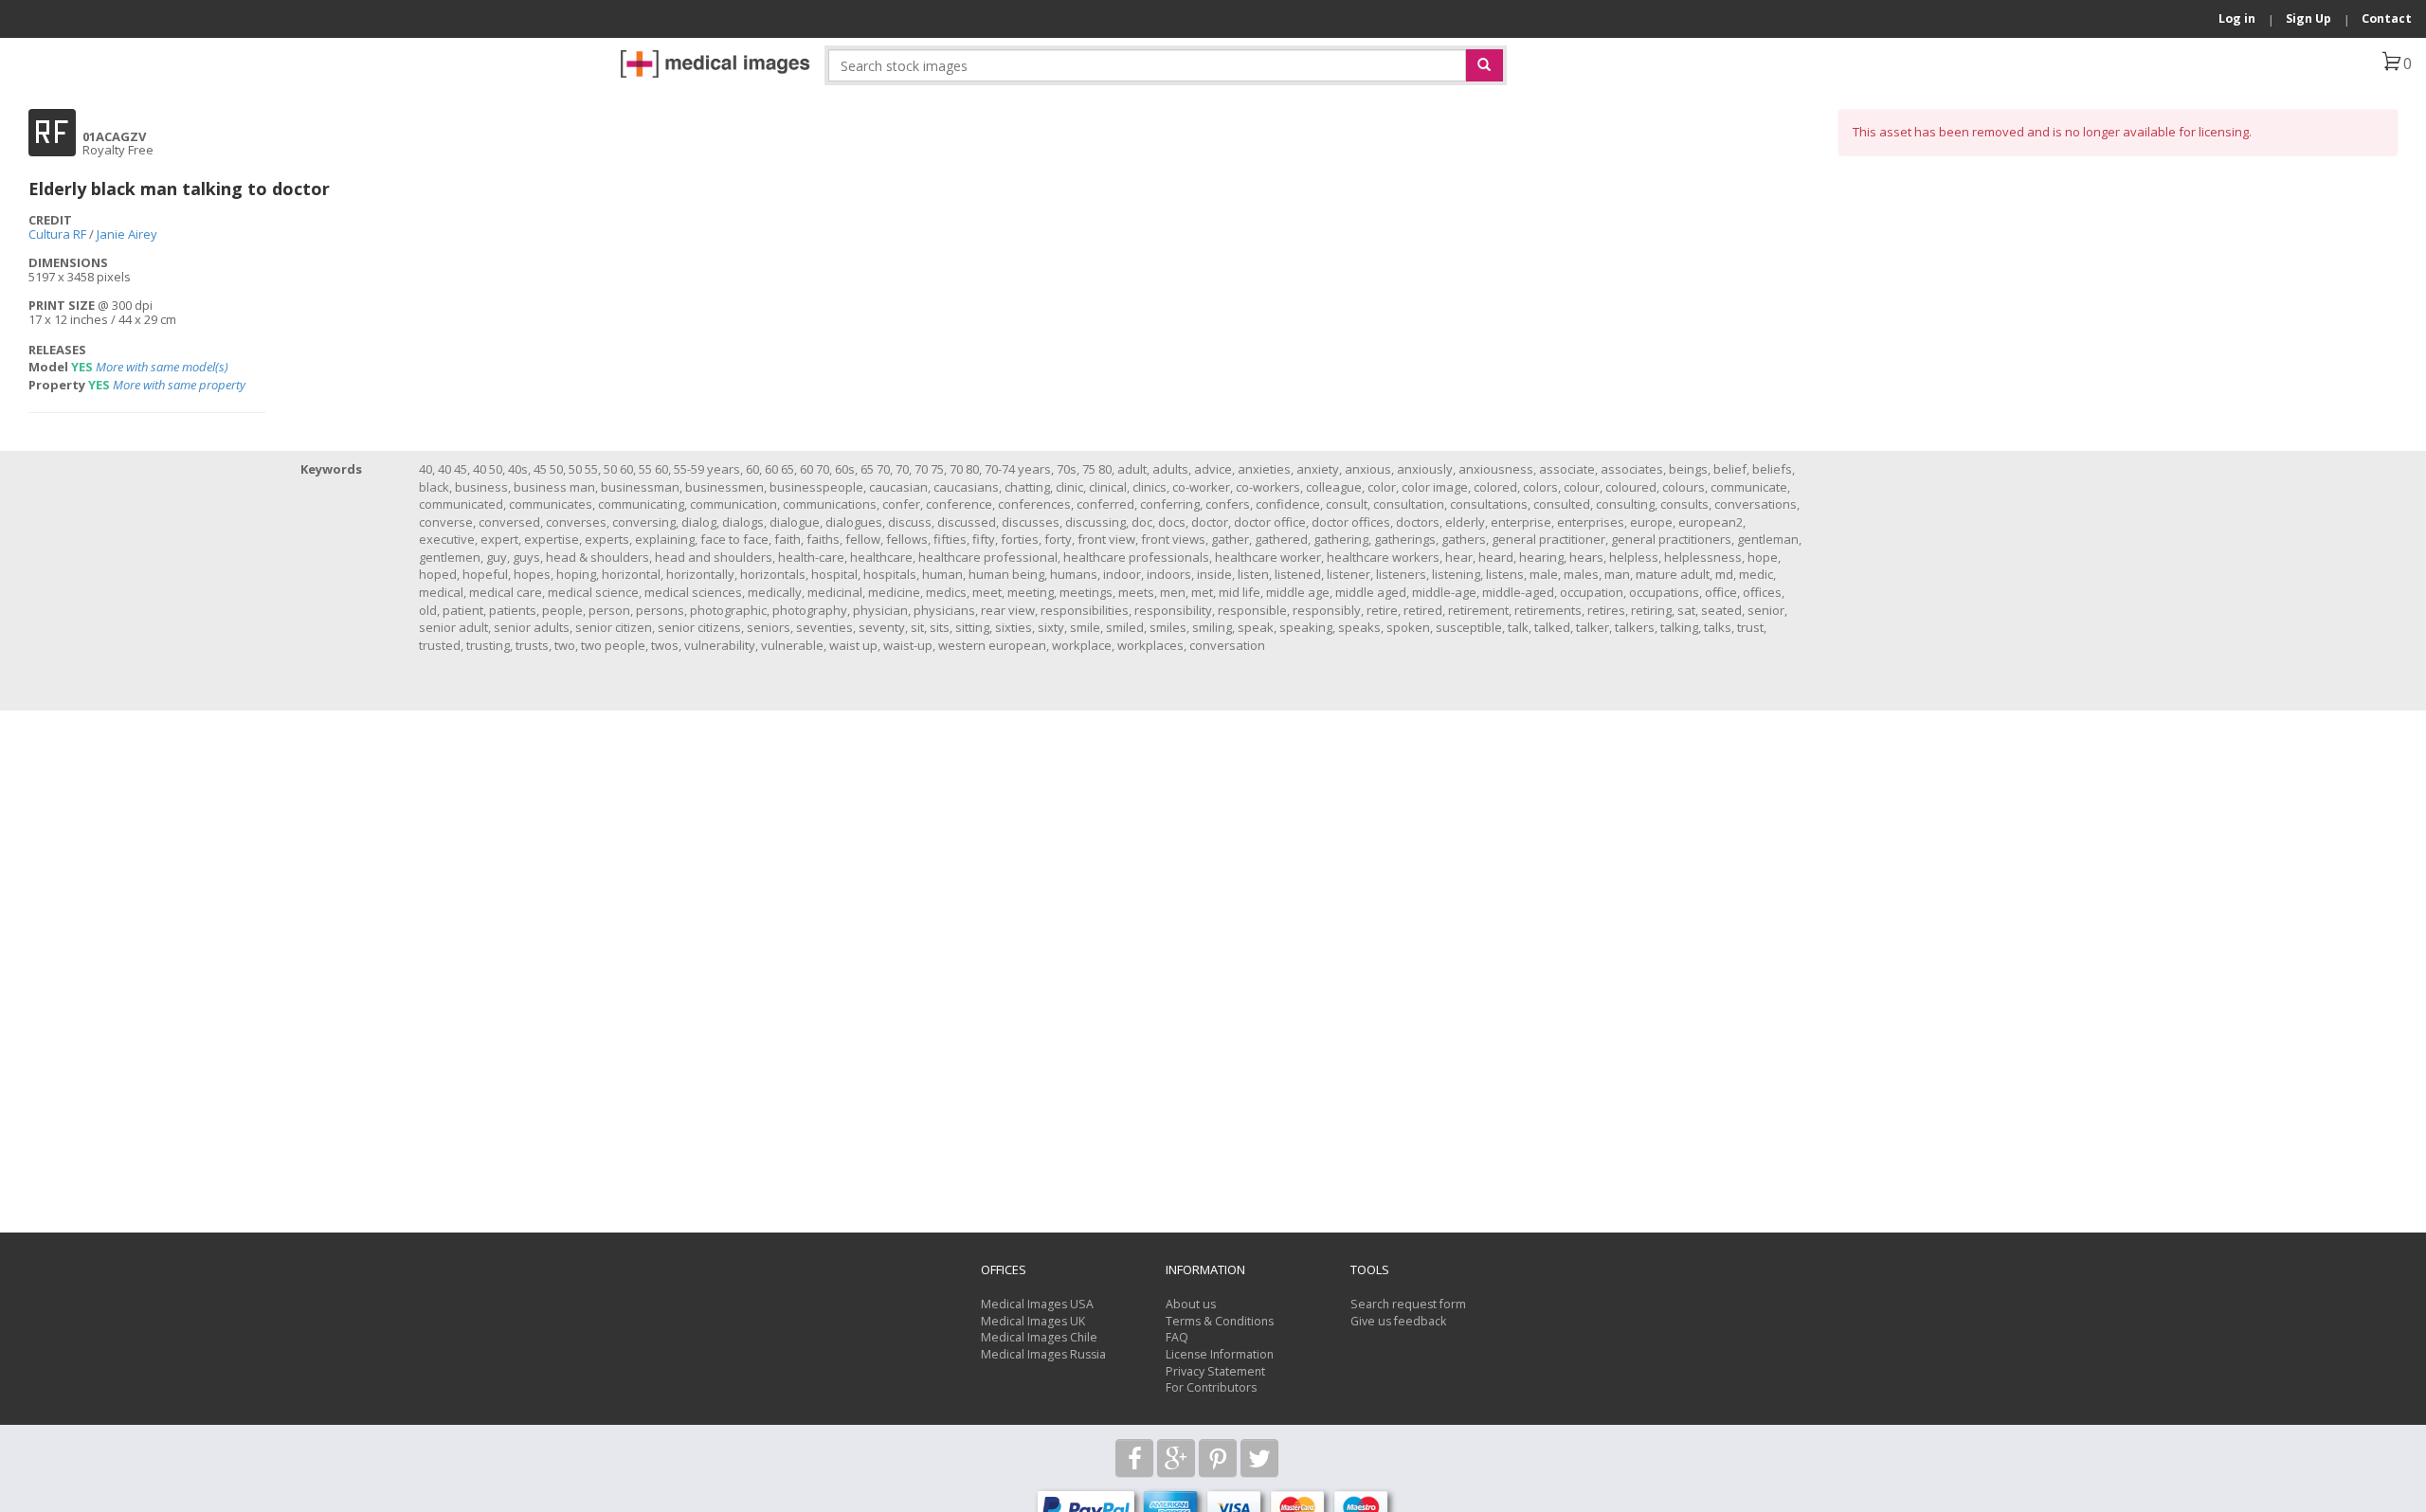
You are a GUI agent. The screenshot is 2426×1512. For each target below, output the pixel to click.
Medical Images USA (1037, 1304)
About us (1191, 1304)
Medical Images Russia (1043, 1354)
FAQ (1177, 1337)
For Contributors (1211, 1387)
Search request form (1408, 1304)
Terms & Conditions (1220, 1321)
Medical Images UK (1033, 1321)
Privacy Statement (1215, 1371)
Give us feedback (1398, 1321)
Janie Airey (127, 234)
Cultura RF (57, 234)
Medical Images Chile (1039, 1337)
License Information (1220, 1354)
